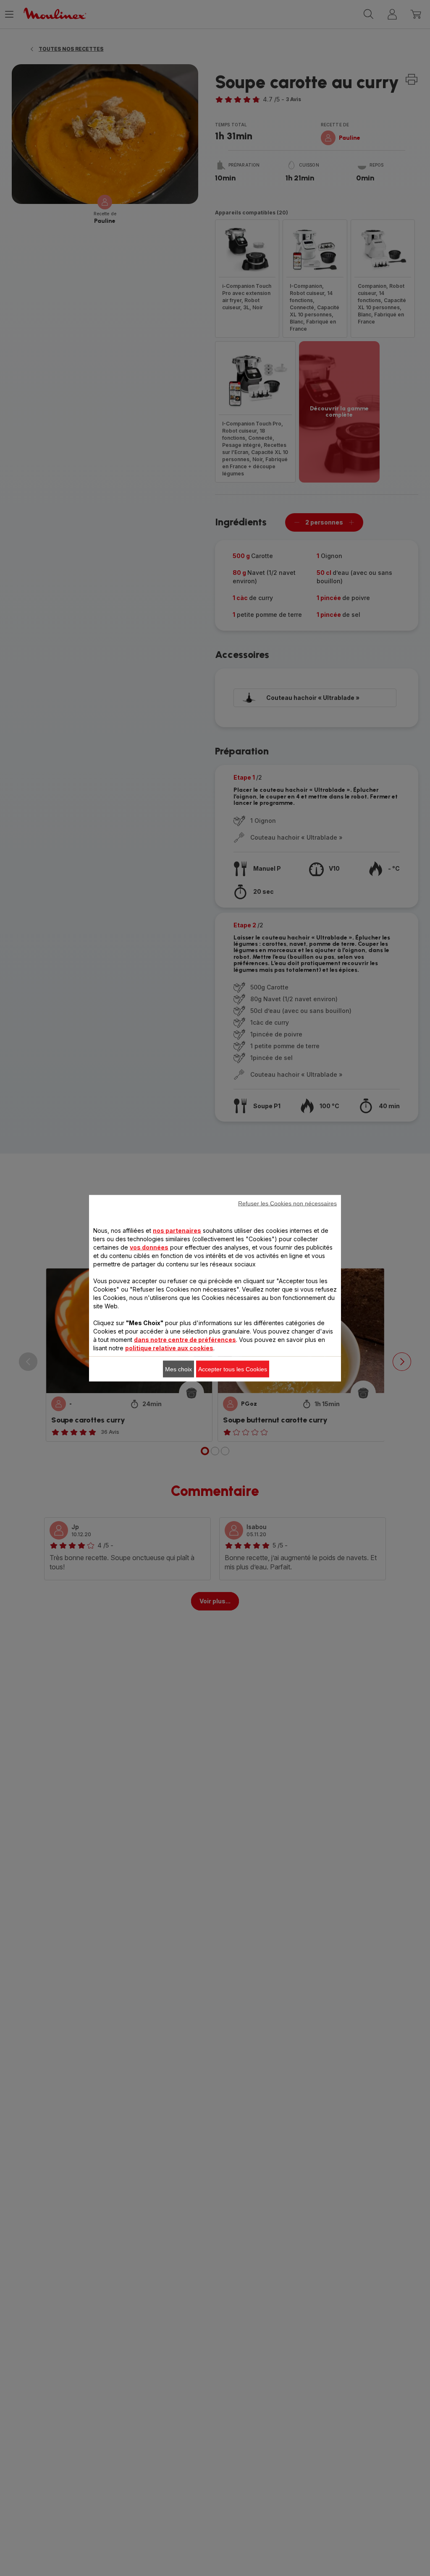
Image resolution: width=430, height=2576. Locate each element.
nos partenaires (177, 1230)
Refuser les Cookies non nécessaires (287, 1203)
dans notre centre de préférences (185, 1339)
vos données (149, 1247)
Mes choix (178, 1369)
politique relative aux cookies (169, 1348)
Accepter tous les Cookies (233, 1369)
